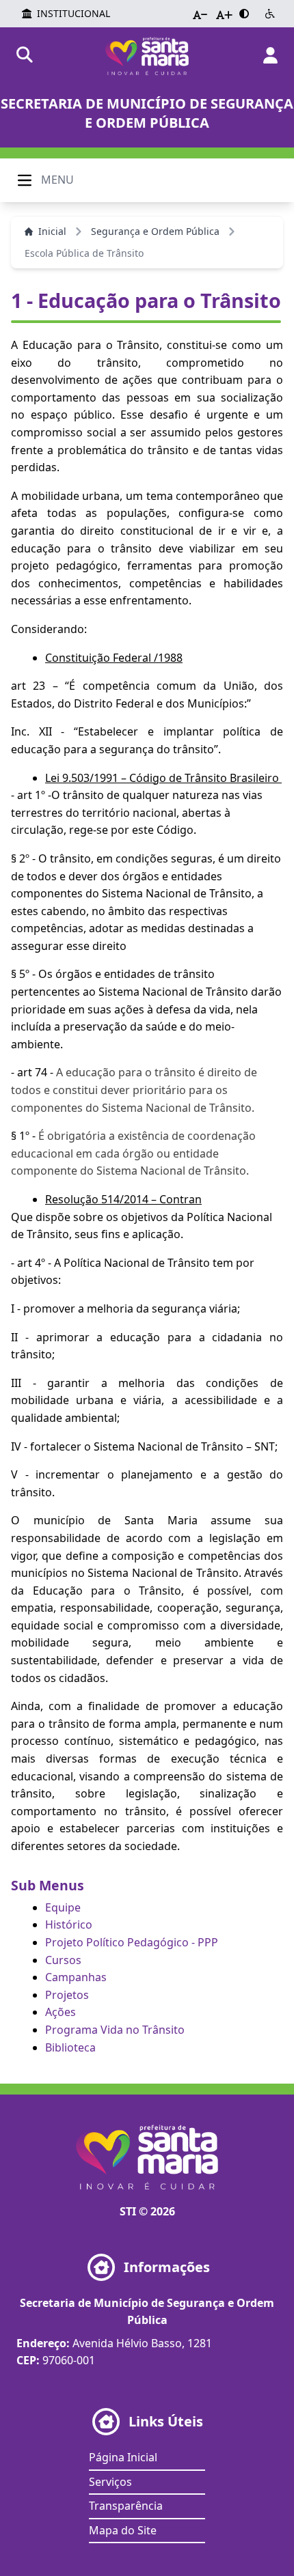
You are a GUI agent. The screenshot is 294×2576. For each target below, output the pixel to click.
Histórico (69, 1924)
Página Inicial (123, 2457)
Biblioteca (70, 2047)
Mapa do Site (123, 2530)
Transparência (126, 2506)
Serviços (110, 2482)
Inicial (52, 231)
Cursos (63, 1960)
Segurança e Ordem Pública (155, 231)
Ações (61, 2012)
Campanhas (76, 1977)
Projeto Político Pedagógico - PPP (132, 1942)
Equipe (63, 1907)
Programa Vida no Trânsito (115, 2030)
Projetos (67, 1995)
